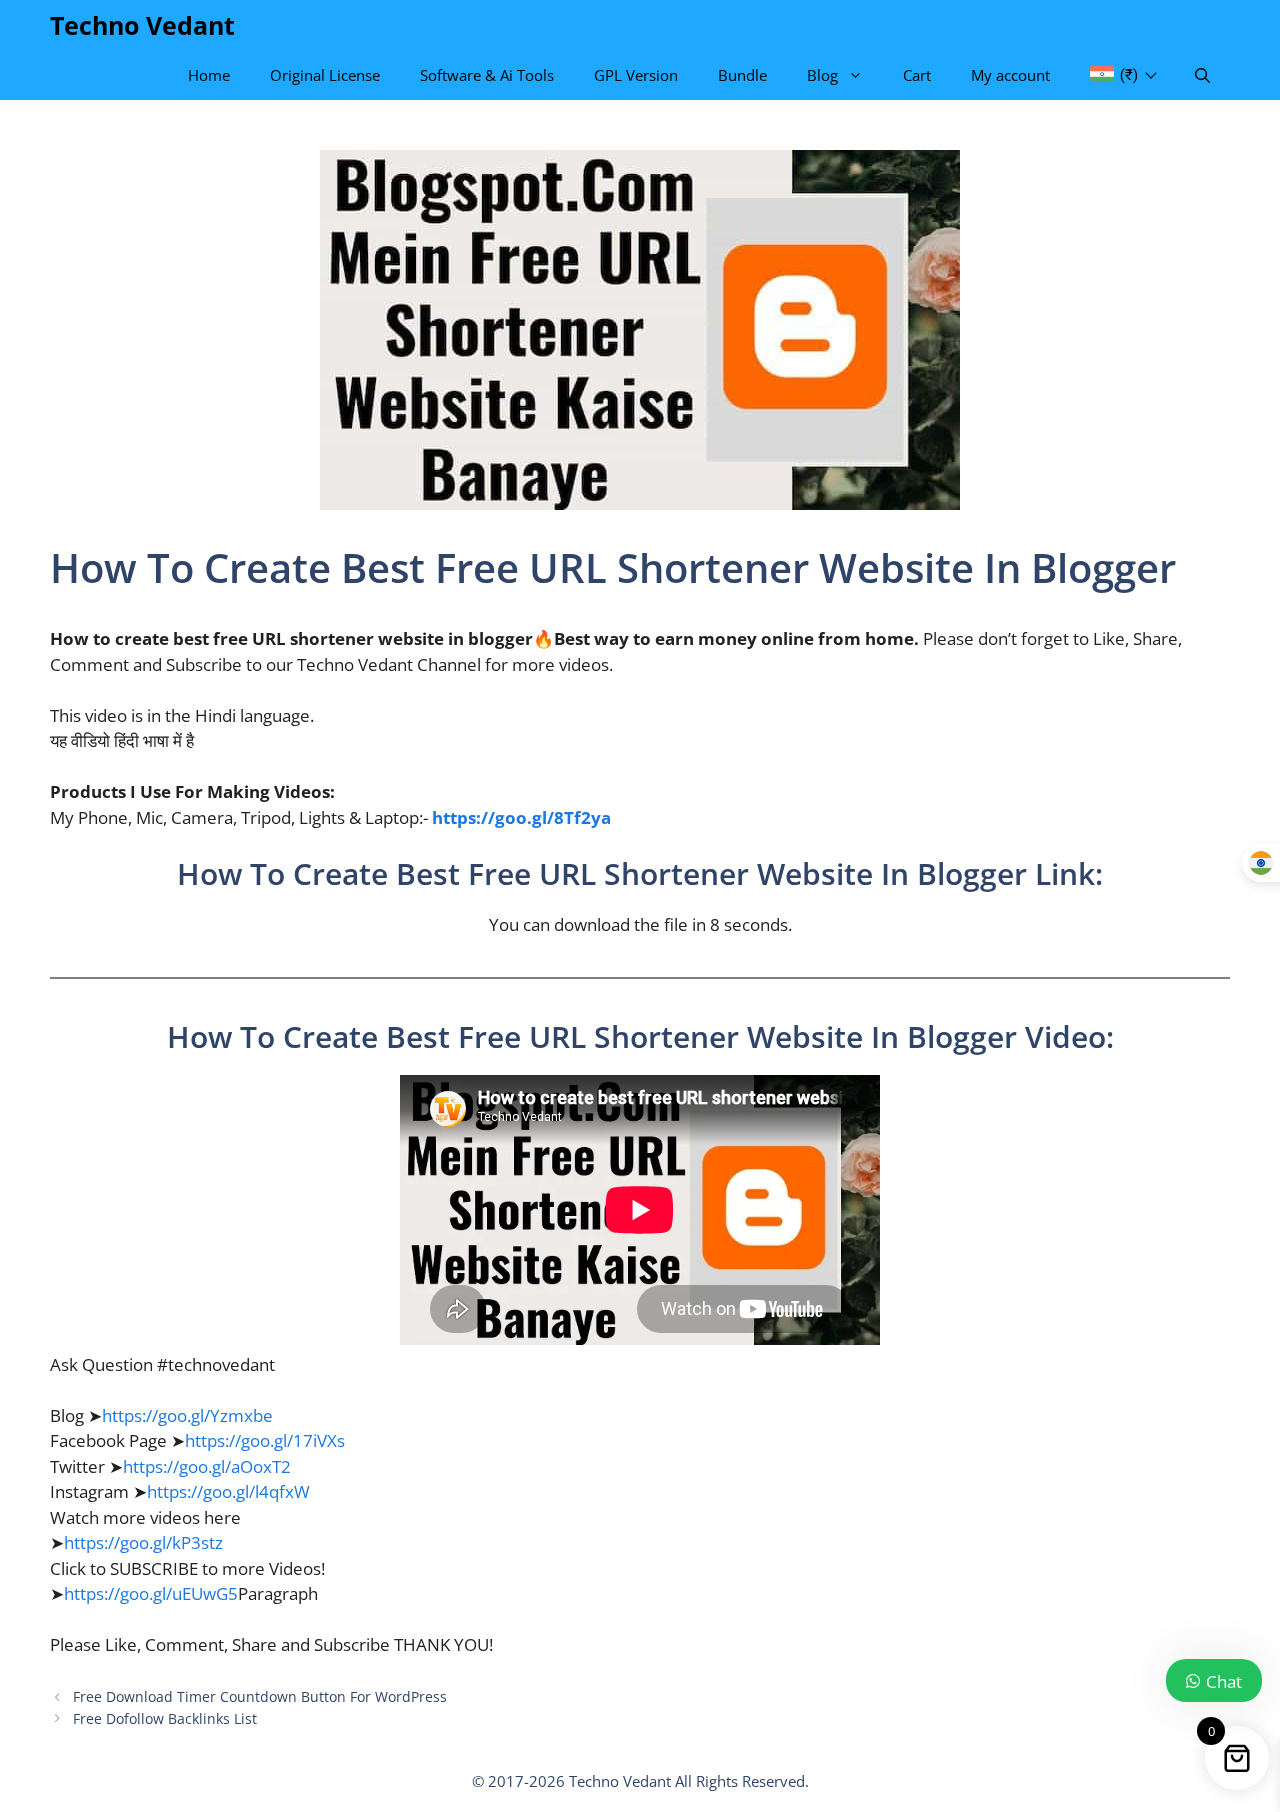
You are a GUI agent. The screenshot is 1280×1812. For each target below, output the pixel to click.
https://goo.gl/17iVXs (265, 1440)
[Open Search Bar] (1202, 75)
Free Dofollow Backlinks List (165, 1718)
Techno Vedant (142, 25)
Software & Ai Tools (487, 75)
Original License (325, 75)
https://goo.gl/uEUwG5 (151, 1593)
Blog (822, 75)
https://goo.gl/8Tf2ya (521, 817)
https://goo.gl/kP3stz (143, 1542)
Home (209, 75)
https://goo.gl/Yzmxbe (187, 1415)
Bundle (742, 75)
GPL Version (636, 75)
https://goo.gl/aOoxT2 (207, 1466)
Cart (917, 75)
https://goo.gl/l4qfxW (228, 1491)
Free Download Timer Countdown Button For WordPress (260, 1696)
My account (1010, 75)
